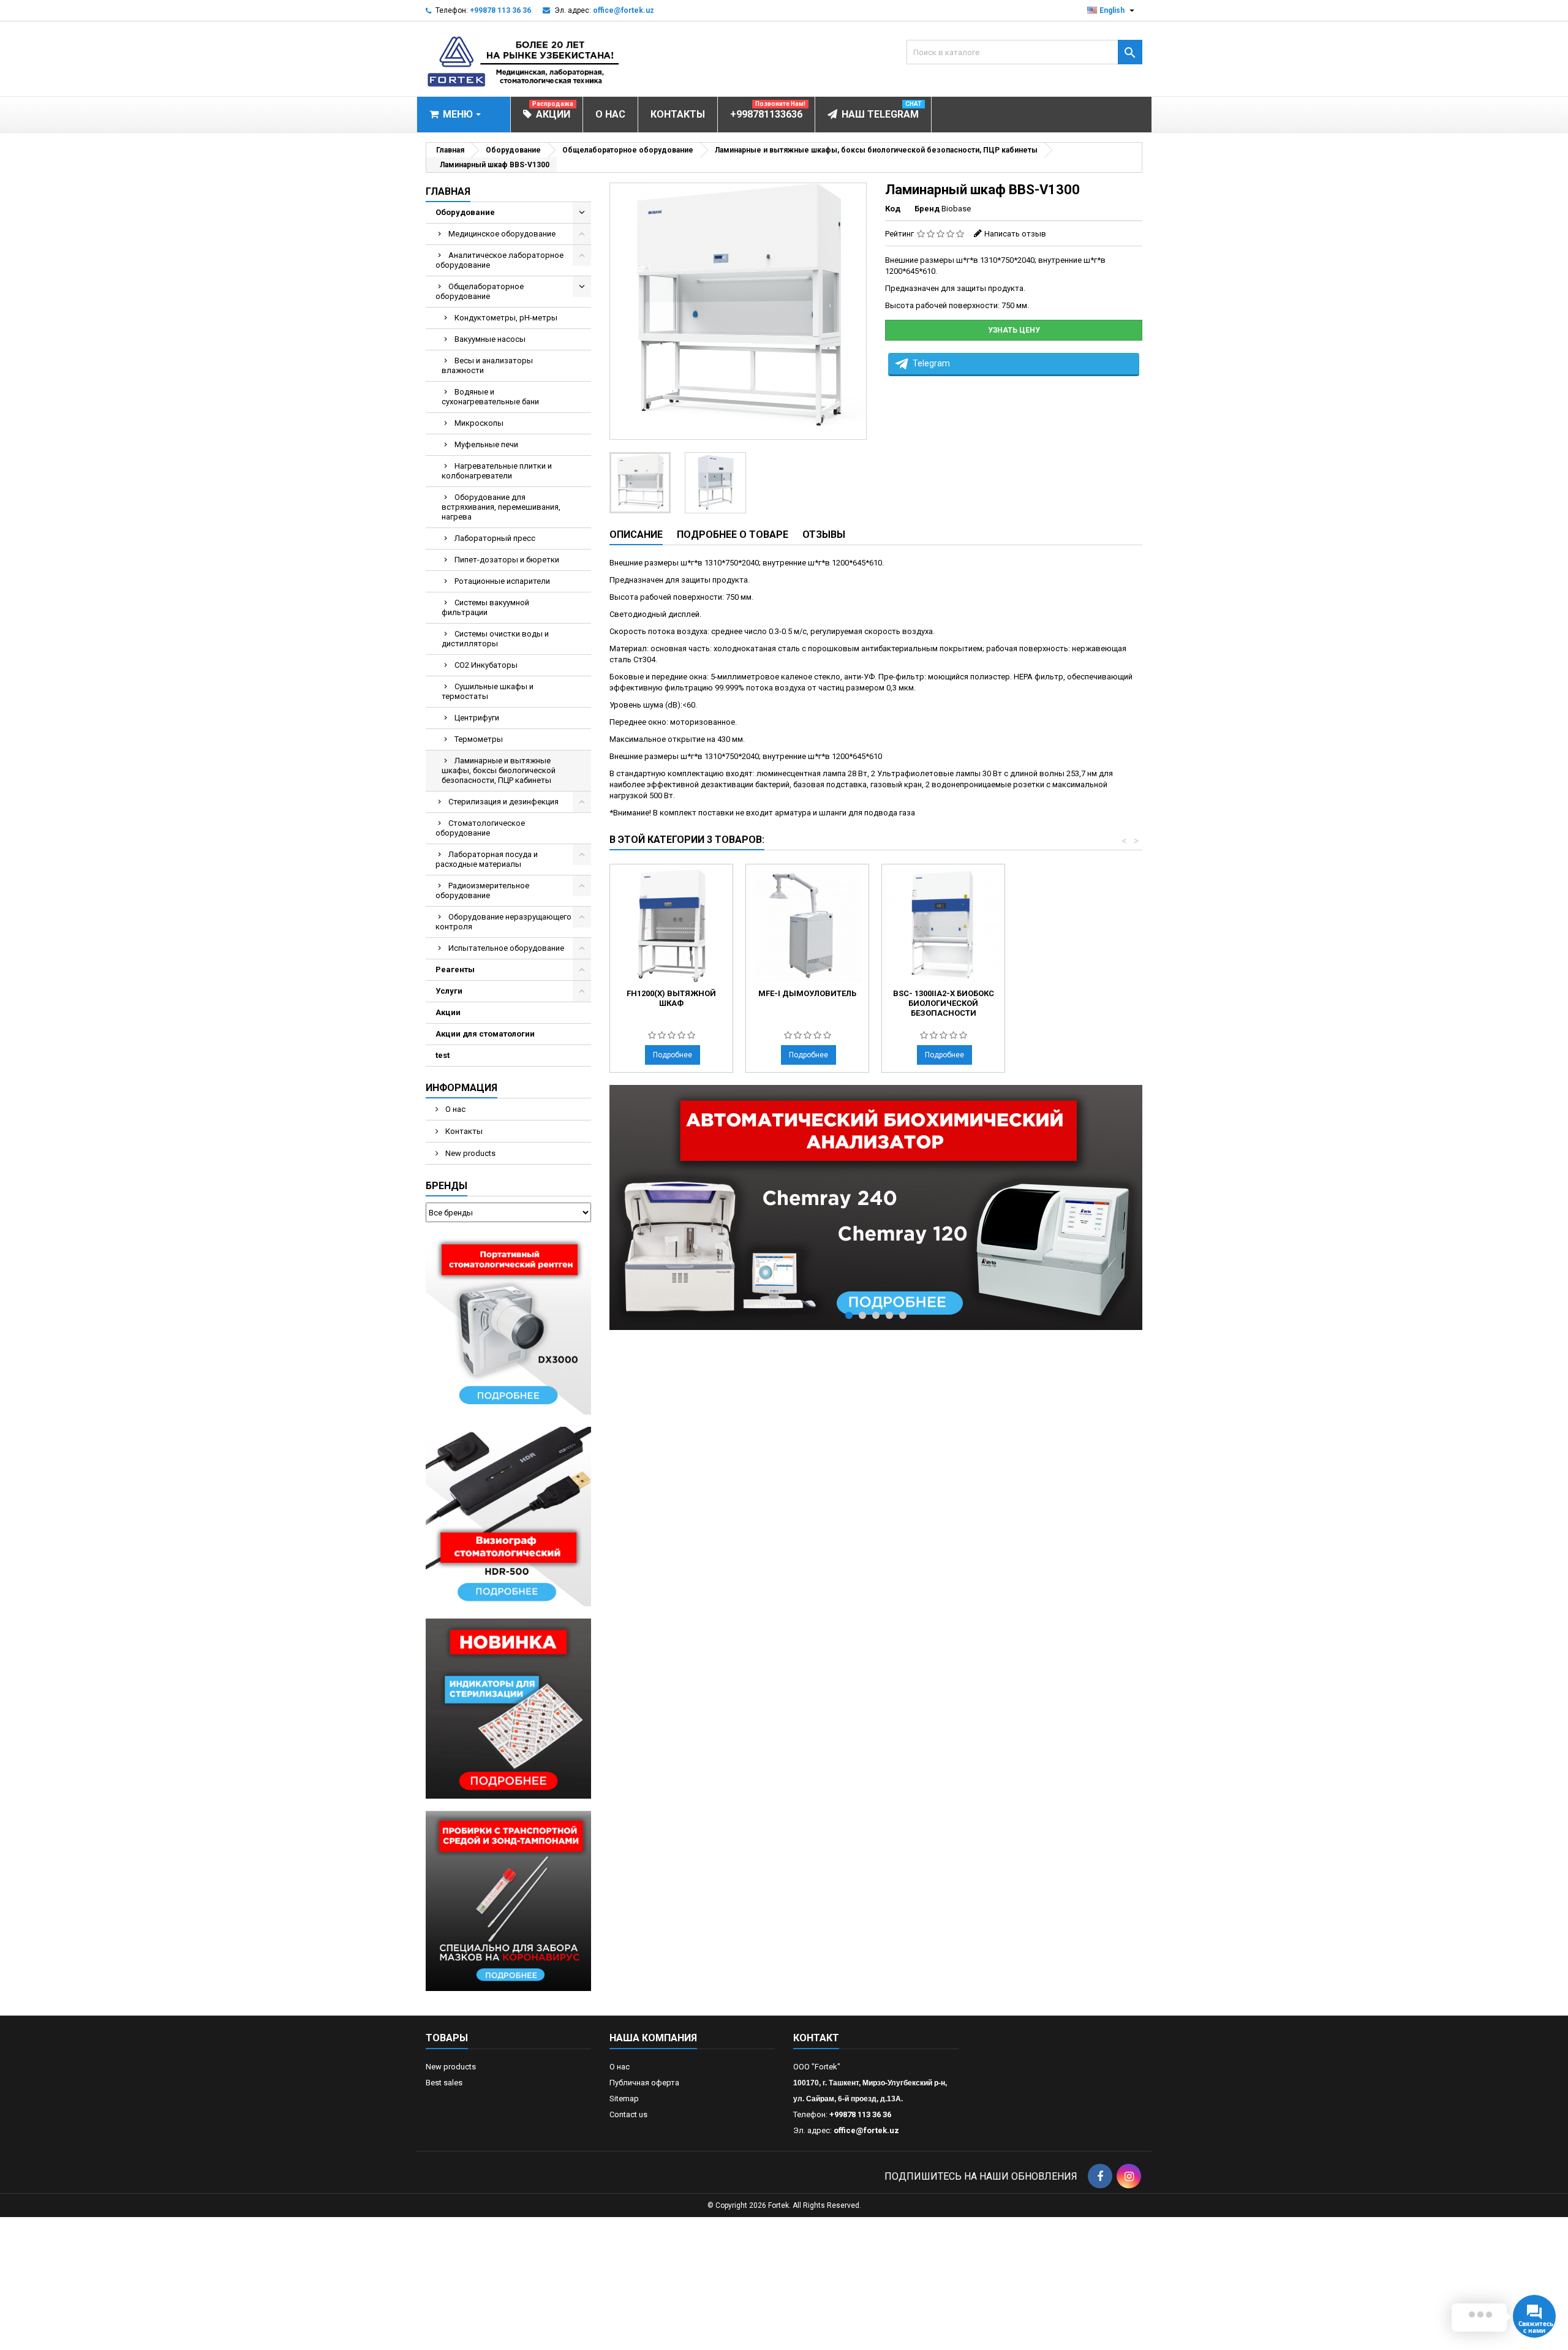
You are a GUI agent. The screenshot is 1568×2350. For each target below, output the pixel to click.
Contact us (628, 2114)
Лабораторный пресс (495, 538)
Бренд (927, 209)
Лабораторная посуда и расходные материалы (487, 859)
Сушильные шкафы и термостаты (488, 691)
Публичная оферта (644, 2083)
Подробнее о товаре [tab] (733, 535)
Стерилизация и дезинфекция (503, 802)
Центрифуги (477, 718)
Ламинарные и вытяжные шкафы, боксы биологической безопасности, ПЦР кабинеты (499, 770)
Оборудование (465, 212)
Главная (448, 191)
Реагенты (455, 969)
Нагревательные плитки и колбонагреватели (497, 471)
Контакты (463, 1131)
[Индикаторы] (508, 1708)
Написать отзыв (1015, 234)
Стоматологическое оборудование (480, 828)
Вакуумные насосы (490, 339)
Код (893, 209)
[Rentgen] (508, 1324)
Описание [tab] (636, 535)
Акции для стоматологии (485, 1034)
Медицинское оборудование (502, 234)
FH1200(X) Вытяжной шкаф (671, 998)
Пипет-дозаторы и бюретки (507, 560)
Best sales (444, 2083)
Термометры (479, 739)
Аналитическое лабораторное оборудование (499, 260)
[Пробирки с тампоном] (508, 1900)
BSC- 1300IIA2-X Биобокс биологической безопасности (944, 1003)
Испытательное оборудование (506, 948)
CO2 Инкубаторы (486, 665)
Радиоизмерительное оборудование (482, 890)
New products (469, 1153)
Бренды (447, 1186)
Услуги (449, 991)
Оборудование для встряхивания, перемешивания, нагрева (501, 507)
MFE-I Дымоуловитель (807, 993)
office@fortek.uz (624, 10)
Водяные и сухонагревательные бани (490, 397)
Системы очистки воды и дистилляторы (495, 639)
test (443, 1055)
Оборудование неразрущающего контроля (503, 922)
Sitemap (624, 2099)
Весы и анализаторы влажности (487, 365)
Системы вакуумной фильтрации (485, 607)
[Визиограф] (508, 1516)
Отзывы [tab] (824, 535)
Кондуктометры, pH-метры (506, 318)
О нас (454, 1109)
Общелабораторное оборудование (480, 291)
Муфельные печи (486, 444)
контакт (816, 2038)
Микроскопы (479, 423)
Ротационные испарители (502, 581)
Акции (448, 1012)
